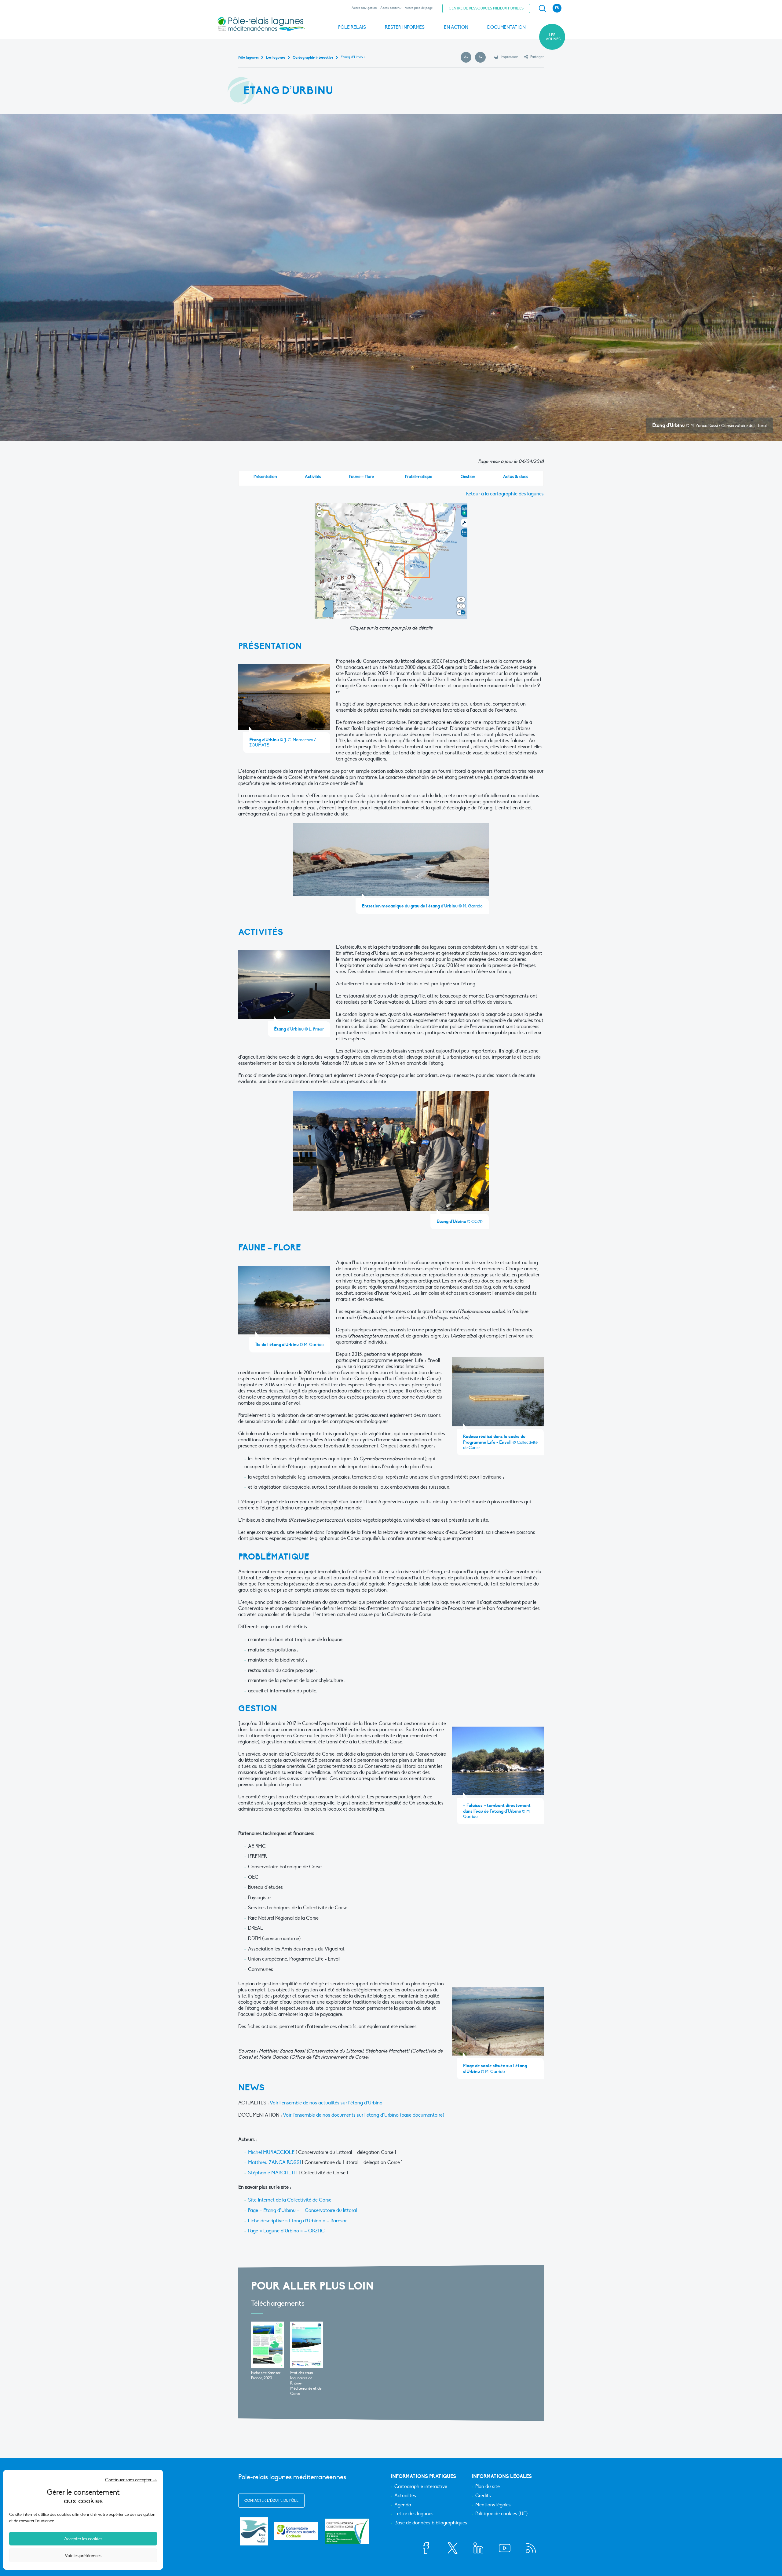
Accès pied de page (419, 8)
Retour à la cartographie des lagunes (505, 494)
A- (468, 57)
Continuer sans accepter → (131, 2480)
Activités (313, 477)
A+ (482, 57)
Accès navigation (364, 8)
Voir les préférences (83, 2556)
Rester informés (405, 27)
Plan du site (488, 2487)
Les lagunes (552, 37)
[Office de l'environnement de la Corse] (347, 2531)
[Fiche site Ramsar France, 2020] (268, 2345)
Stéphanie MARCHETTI (273, 2173)
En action (456, 27)
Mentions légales (493, 2505)
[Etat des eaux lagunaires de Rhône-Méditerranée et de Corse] (307, 2345)
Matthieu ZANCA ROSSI (274, 2162)
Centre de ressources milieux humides (486, 8)
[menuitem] (541, 9)
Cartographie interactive (421, 2487)
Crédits (483, 2496)
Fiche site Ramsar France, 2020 (266, 2375)
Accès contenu (391, 8)
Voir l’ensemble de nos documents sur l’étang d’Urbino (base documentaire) (364, 2115)
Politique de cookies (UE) (501, 2514)
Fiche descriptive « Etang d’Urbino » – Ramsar (297, 2221)
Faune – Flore (362, 477)
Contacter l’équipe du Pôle (271, 2501)
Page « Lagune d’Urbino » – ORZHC (286, 2231)
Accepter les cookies (83, 2539)
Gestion (468, 477)
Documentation (506, 27)
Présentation (265, 477)
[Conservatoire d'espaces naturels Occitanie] (296, 2531)
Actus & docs (516, 477)
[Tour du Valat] (254, 2531)
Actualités (405, 2496)
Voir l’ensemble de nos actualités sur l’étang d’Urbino (326, 2103)
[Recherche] (542, 9)
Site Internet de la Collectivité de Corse (290, 2200)
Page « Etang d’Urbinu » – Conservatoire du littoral (302, 2210)
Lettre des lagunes (414, 2514)
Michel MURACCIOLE (272, 2152)
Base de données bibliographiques (431, 2523)
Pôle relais (352, 27)
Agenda (403, 2505)
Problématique (419, 477)
